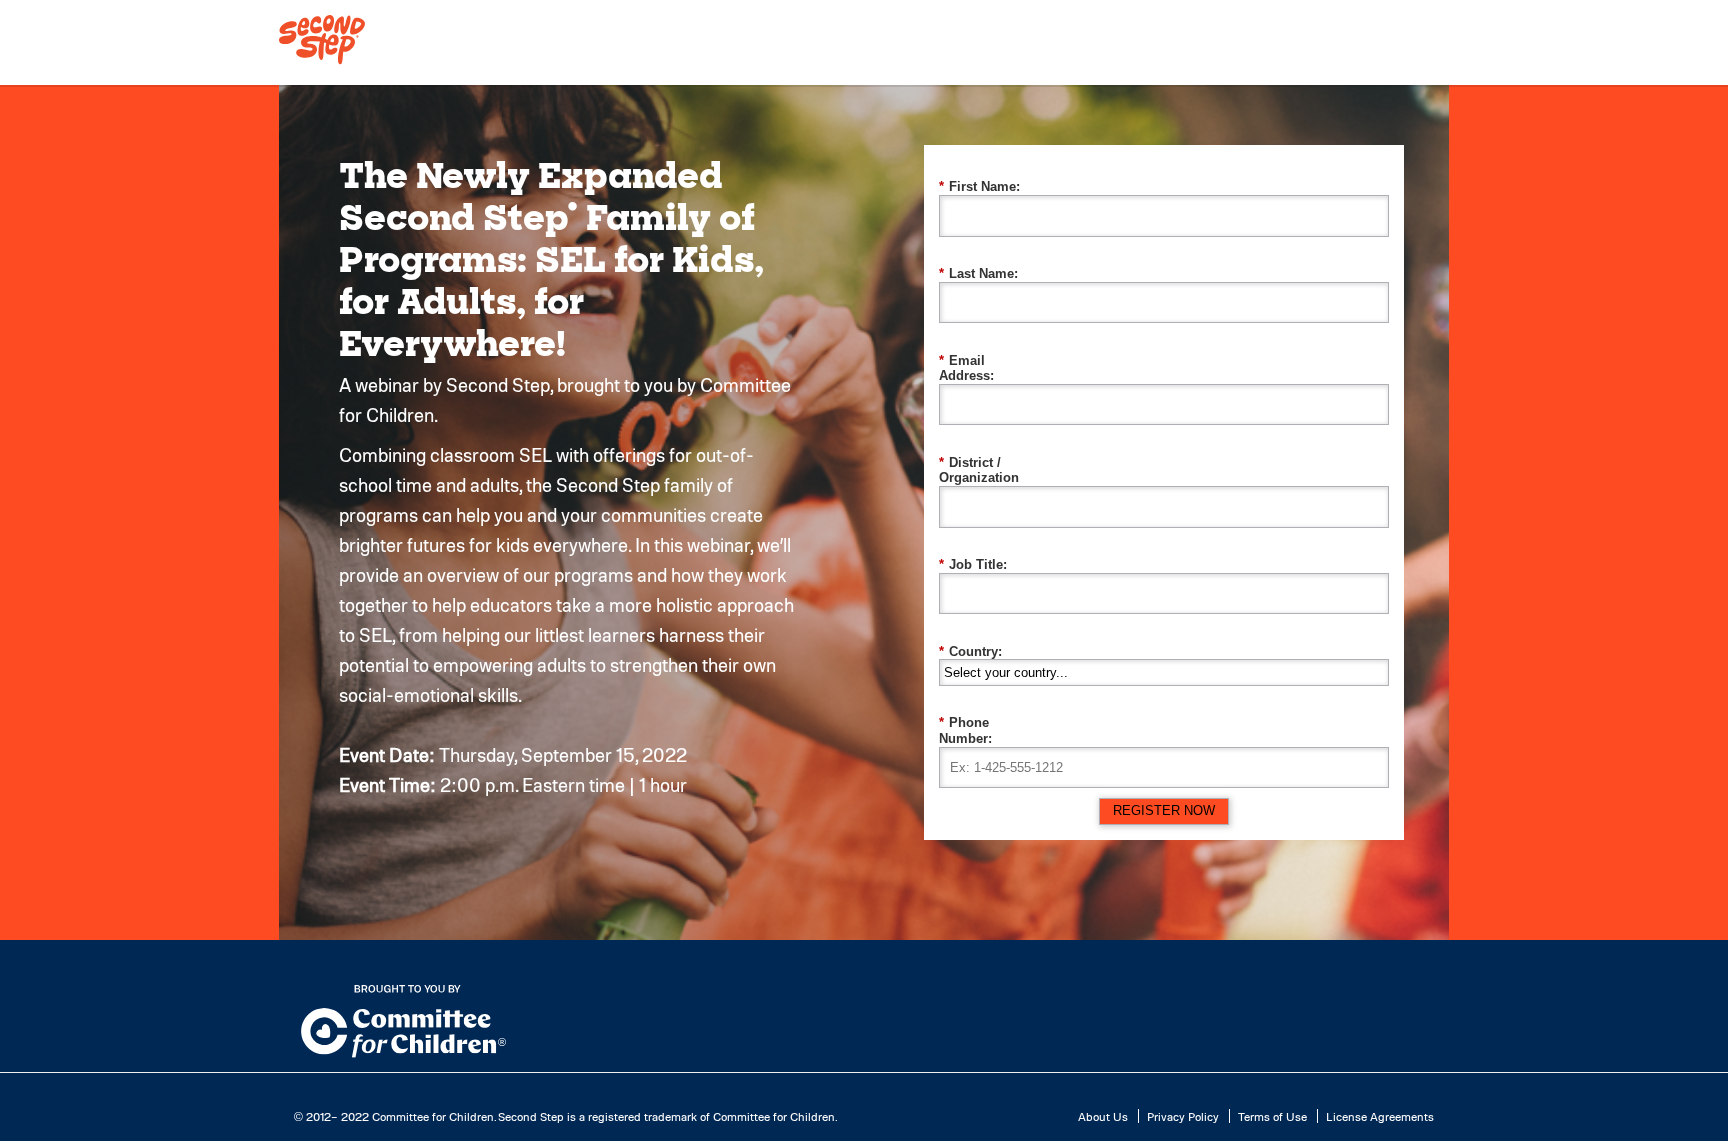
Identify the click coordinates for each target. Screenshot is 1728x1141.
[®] (322, 63)
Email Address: (966, 368)
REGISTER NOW (1164, 810)
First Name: (979, 186)
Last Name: (978, 273)
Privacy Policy (1183, 1116)
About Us (1103, 1116)
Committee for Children (433, 1116)
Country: (970, 651)
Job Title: (973, 564)
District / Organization (979, 470)
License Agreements (1380, 1116)
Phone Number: (965, 730)
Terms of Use (1272, 1116)
